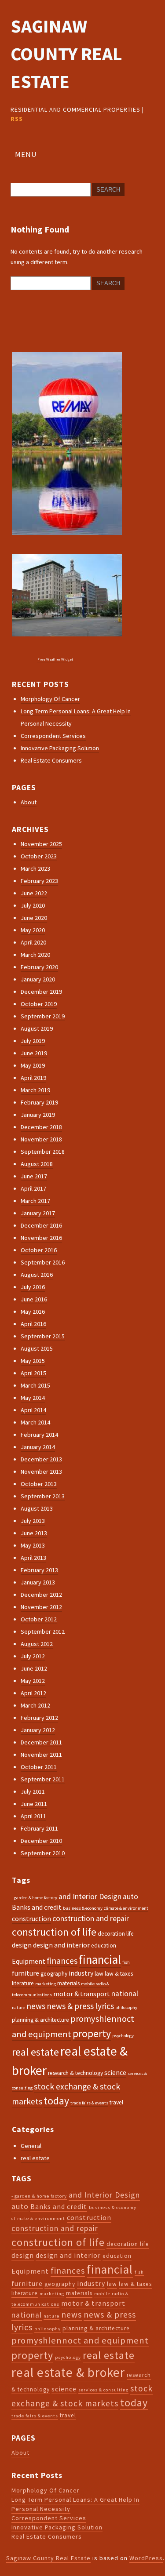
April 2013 (33, 1558)
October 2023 (39, 856)
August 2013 (37, 1508)
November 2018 (41, 1139)
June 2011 (34, 1804)
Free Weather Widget (55, 659)
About (29, 802)
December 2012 (41, 1595)
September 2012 (43, 1631)
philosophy (126, 2007)
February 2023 (39, 881)
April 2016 (33, 1324)
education (104, 1946)
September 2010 (43, 1853)
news (36, 2006)
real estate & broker (68, 2372)
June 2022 (34, 893)
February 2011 (39, 1828)
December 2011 (41, 1742)
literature (23, 1983)
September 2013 (43, 1496)
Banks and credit (37, 1907)
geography (54, 1974)
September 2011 (43, 1779)
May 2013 (33, 1545)
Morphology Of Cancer (50, 699)
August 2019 (37, 1028)
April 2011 (33, 1816)
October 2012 (39, 1619)
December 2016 (41, 1225)
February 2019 (39, 1102)
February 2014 (39, 1435)
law (99, 1974)
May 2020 (33, 930)
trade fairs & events (89, 2103)
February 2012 (39, 1718)
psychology (123, 2036)
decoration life (116, 1934)
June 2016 (34, 1299)
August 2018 (37, 1164)
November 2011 (41, 1755)
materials (68, 1983)
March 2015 (35, 1385)
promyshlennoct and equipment (80, 2340)
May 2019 (33, 1065)
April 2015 (33, 1373)
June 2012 (34, 1668)
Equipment (29, 1961)
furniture (26, 1973)
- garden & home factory (35, 1898)
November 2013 (41, 1471)
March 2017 (35, 1201)
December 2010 (41, 1841)
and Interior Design (90, 1897)
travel (116, 2102)
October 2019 (39, 1004)
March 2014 (35, 1422)
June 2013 (34, 1533)
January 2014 (38, 1447)
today (56, 2101)
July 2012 (33, 1656)
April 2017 (33, 1188)
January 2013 (38, 1582)
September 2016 (43, 1262)
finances (62, 1961)
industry (81, 1973)
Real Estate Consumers (51, 760)
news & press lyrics (80, 2006)
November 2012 (41, 1607)
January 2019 (38, 1115)
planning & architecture (40, 2020)
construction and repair (91, 1918)
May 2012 (33, 1681)
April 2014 (33, 1410)
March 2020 (35, 955)
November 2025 (41, 844)
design (22, 1945)
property (92, 2033)
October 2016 (39, 1250)
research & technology (75, 2073)
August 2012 (37, 1644)
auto (130, 1897)
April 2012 (33, 1693)
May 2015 (33, 1361)
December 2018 (41, 1127)
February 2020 (39, 967)
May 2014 (33, 1398)
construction (31, 1918)
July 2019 (33, 1041)
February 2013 (39, 1570)
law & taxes (119, 1974)
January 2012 (38, 1730)
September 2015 (43, 1336)
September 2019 (43, 1016)
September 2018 (43, 1152)
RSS (17, 119)
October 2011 (39, 1767)
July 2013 (33, 1521)
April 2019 (33, 1078)
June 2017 (34, 1176)
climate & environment (126, 1908)
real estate (35, 2052)
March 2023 (35, 868)
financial (100, 1959)
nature (18, 2007)
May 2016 (33, 1312)
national (125, 1994)
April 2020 (33, 942)
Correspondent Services (53, 736)
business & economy (83, 1908)
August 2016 (37, 1275)
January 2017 (38, 1213)
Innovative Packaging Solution (60, 748)
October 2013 (39, 1484)
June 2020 (34, 918)
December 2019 (41, 992)
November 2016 (41, 1238)
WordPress (146, 2558)
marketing (46, 1984)
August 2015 (37, 1348)
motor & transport (82, 1994)
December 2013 (41, 1459)
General (31, 2146)
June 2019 (34, 1053)
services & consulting (103, 2390)
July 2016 (33, 1287)
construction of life (54, 1932)
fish (126, 1962)
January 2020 (38, 979)
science (115, 2072)
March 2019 (35, 1090)
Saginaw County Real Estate (66, 54)
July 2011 (33, 1791)
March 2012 (35, 1705)
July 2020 (33, 905)
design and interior (61, 1945)
